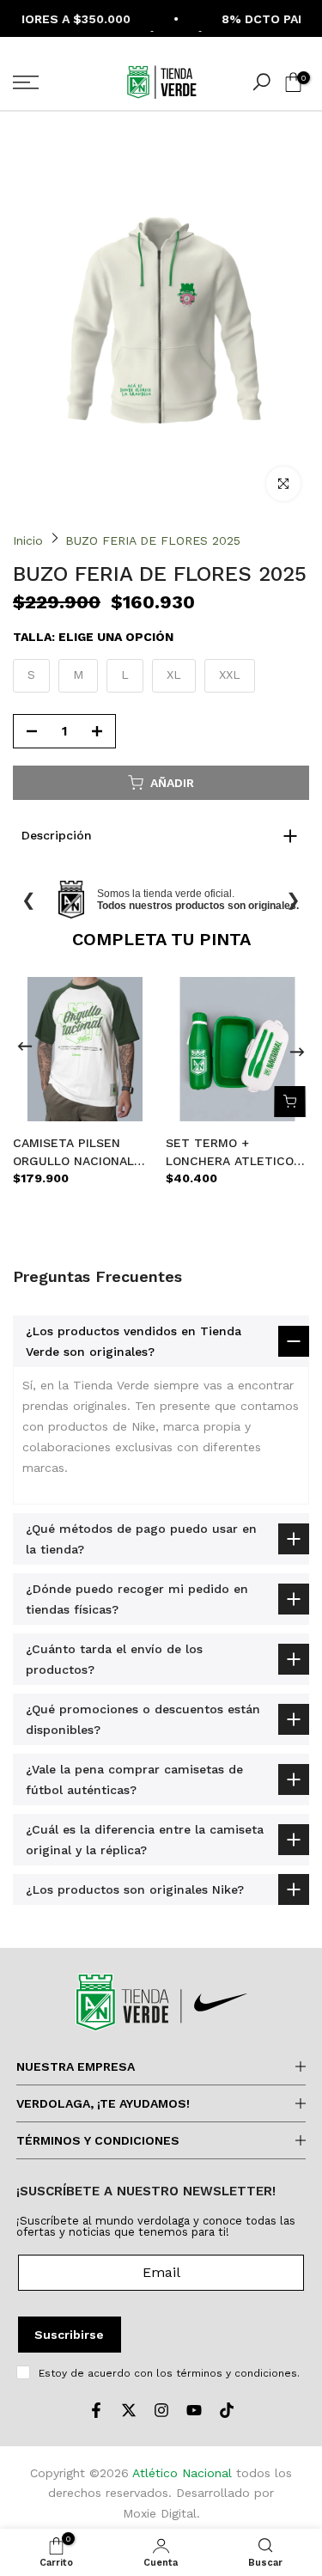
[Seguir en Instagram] (161, 2410)
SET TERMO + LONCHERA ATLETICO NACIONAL (230, 1153)
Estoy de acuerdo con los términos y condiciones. (169, 2373)
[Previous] (25, 1049)
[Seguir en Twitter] (129, 2410)
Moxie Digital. (161, 2513)
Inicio (28, 540)
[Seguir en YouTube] (194, 2410)
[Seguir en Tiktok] (227, 2410)
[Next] (297, 1049)
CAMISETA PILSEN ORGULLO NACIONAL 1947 (73, 1153)
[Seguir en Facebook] (96, 2410)
